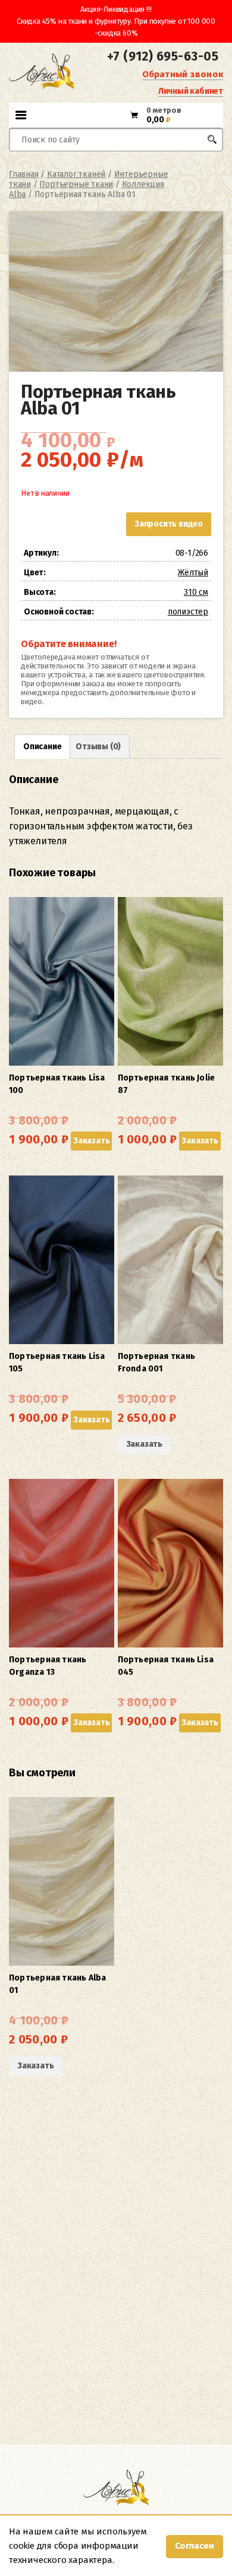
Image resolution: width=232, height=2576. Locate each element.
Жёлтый (193, 573)
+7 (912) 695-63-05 (163, 56)
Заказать (144, 1444)
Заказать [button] (91, 1141)
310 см (196, 592)
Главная (24, 174)
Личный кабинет (191, 91)
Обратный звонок (183, 74)
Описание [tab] (42, 747)
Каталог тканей (76, 174)
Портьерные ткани (76, 184)
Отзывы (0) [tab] (98, 747)
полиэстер (188, 612)
